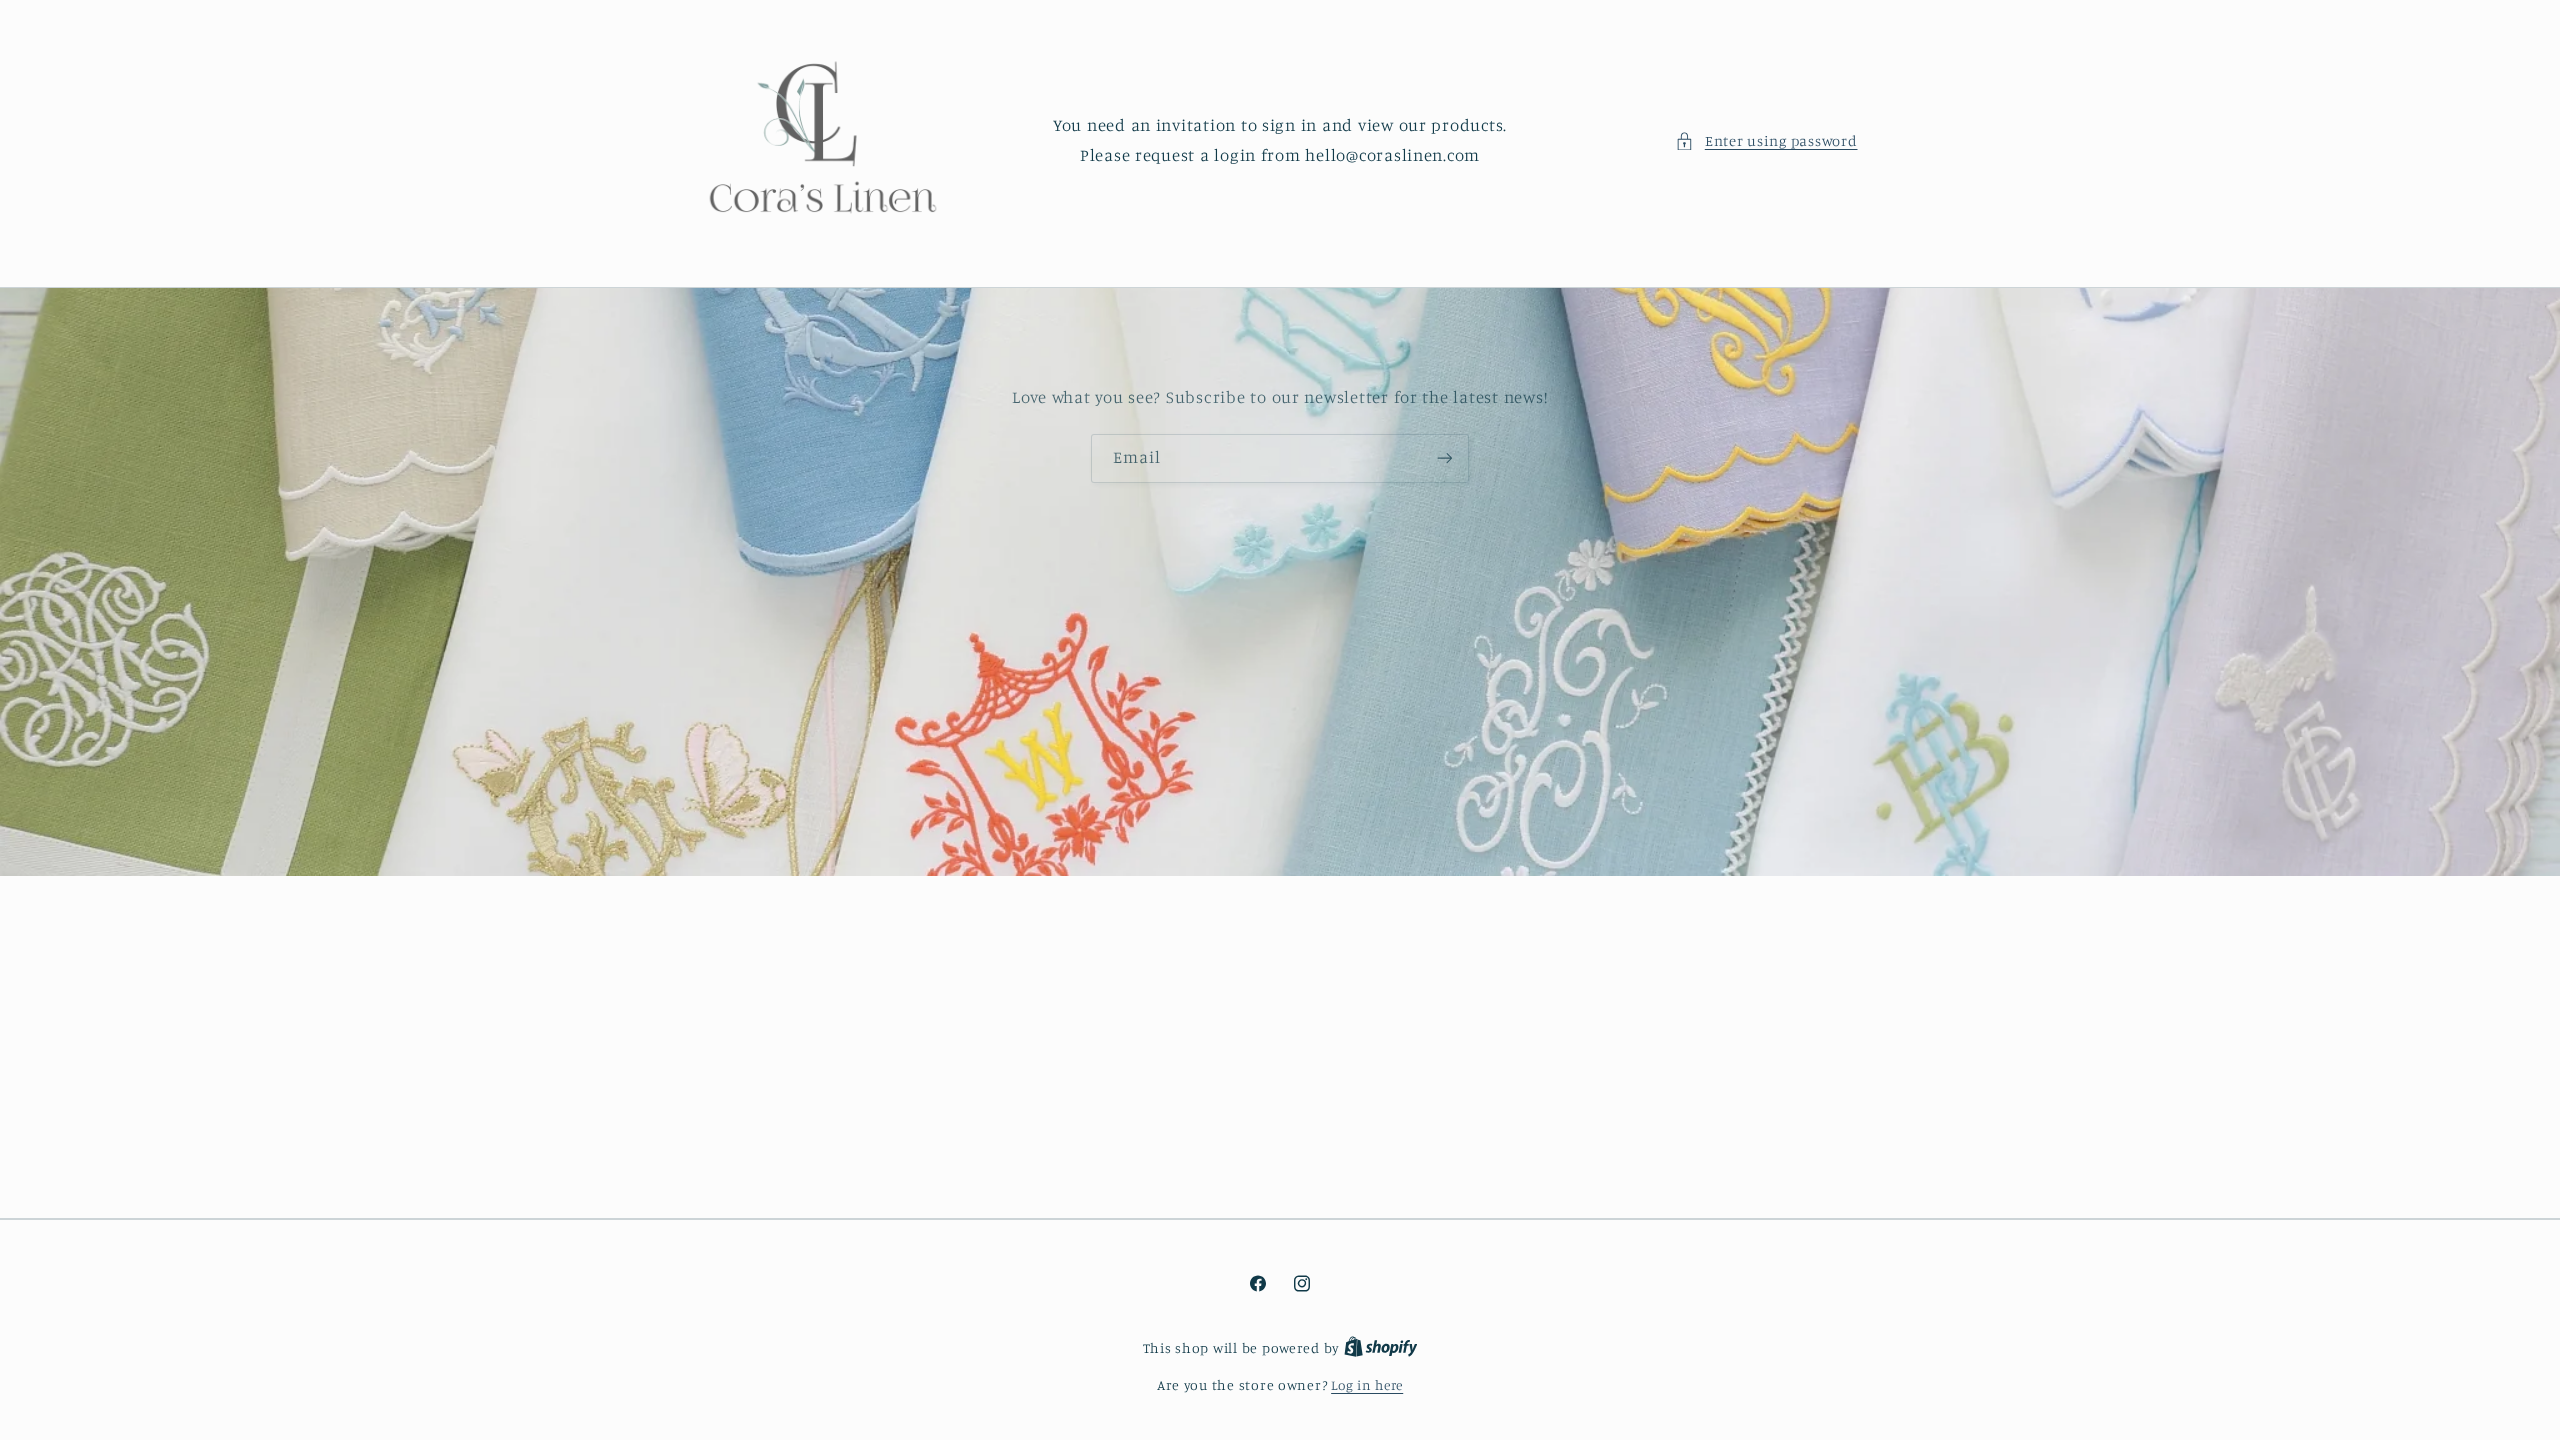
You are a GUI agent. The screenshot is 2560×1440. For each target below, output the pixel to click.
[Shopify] (1381, 1348)
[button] (1766, 141)
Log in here (1367, 1385)
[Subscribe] (1445, 457)
